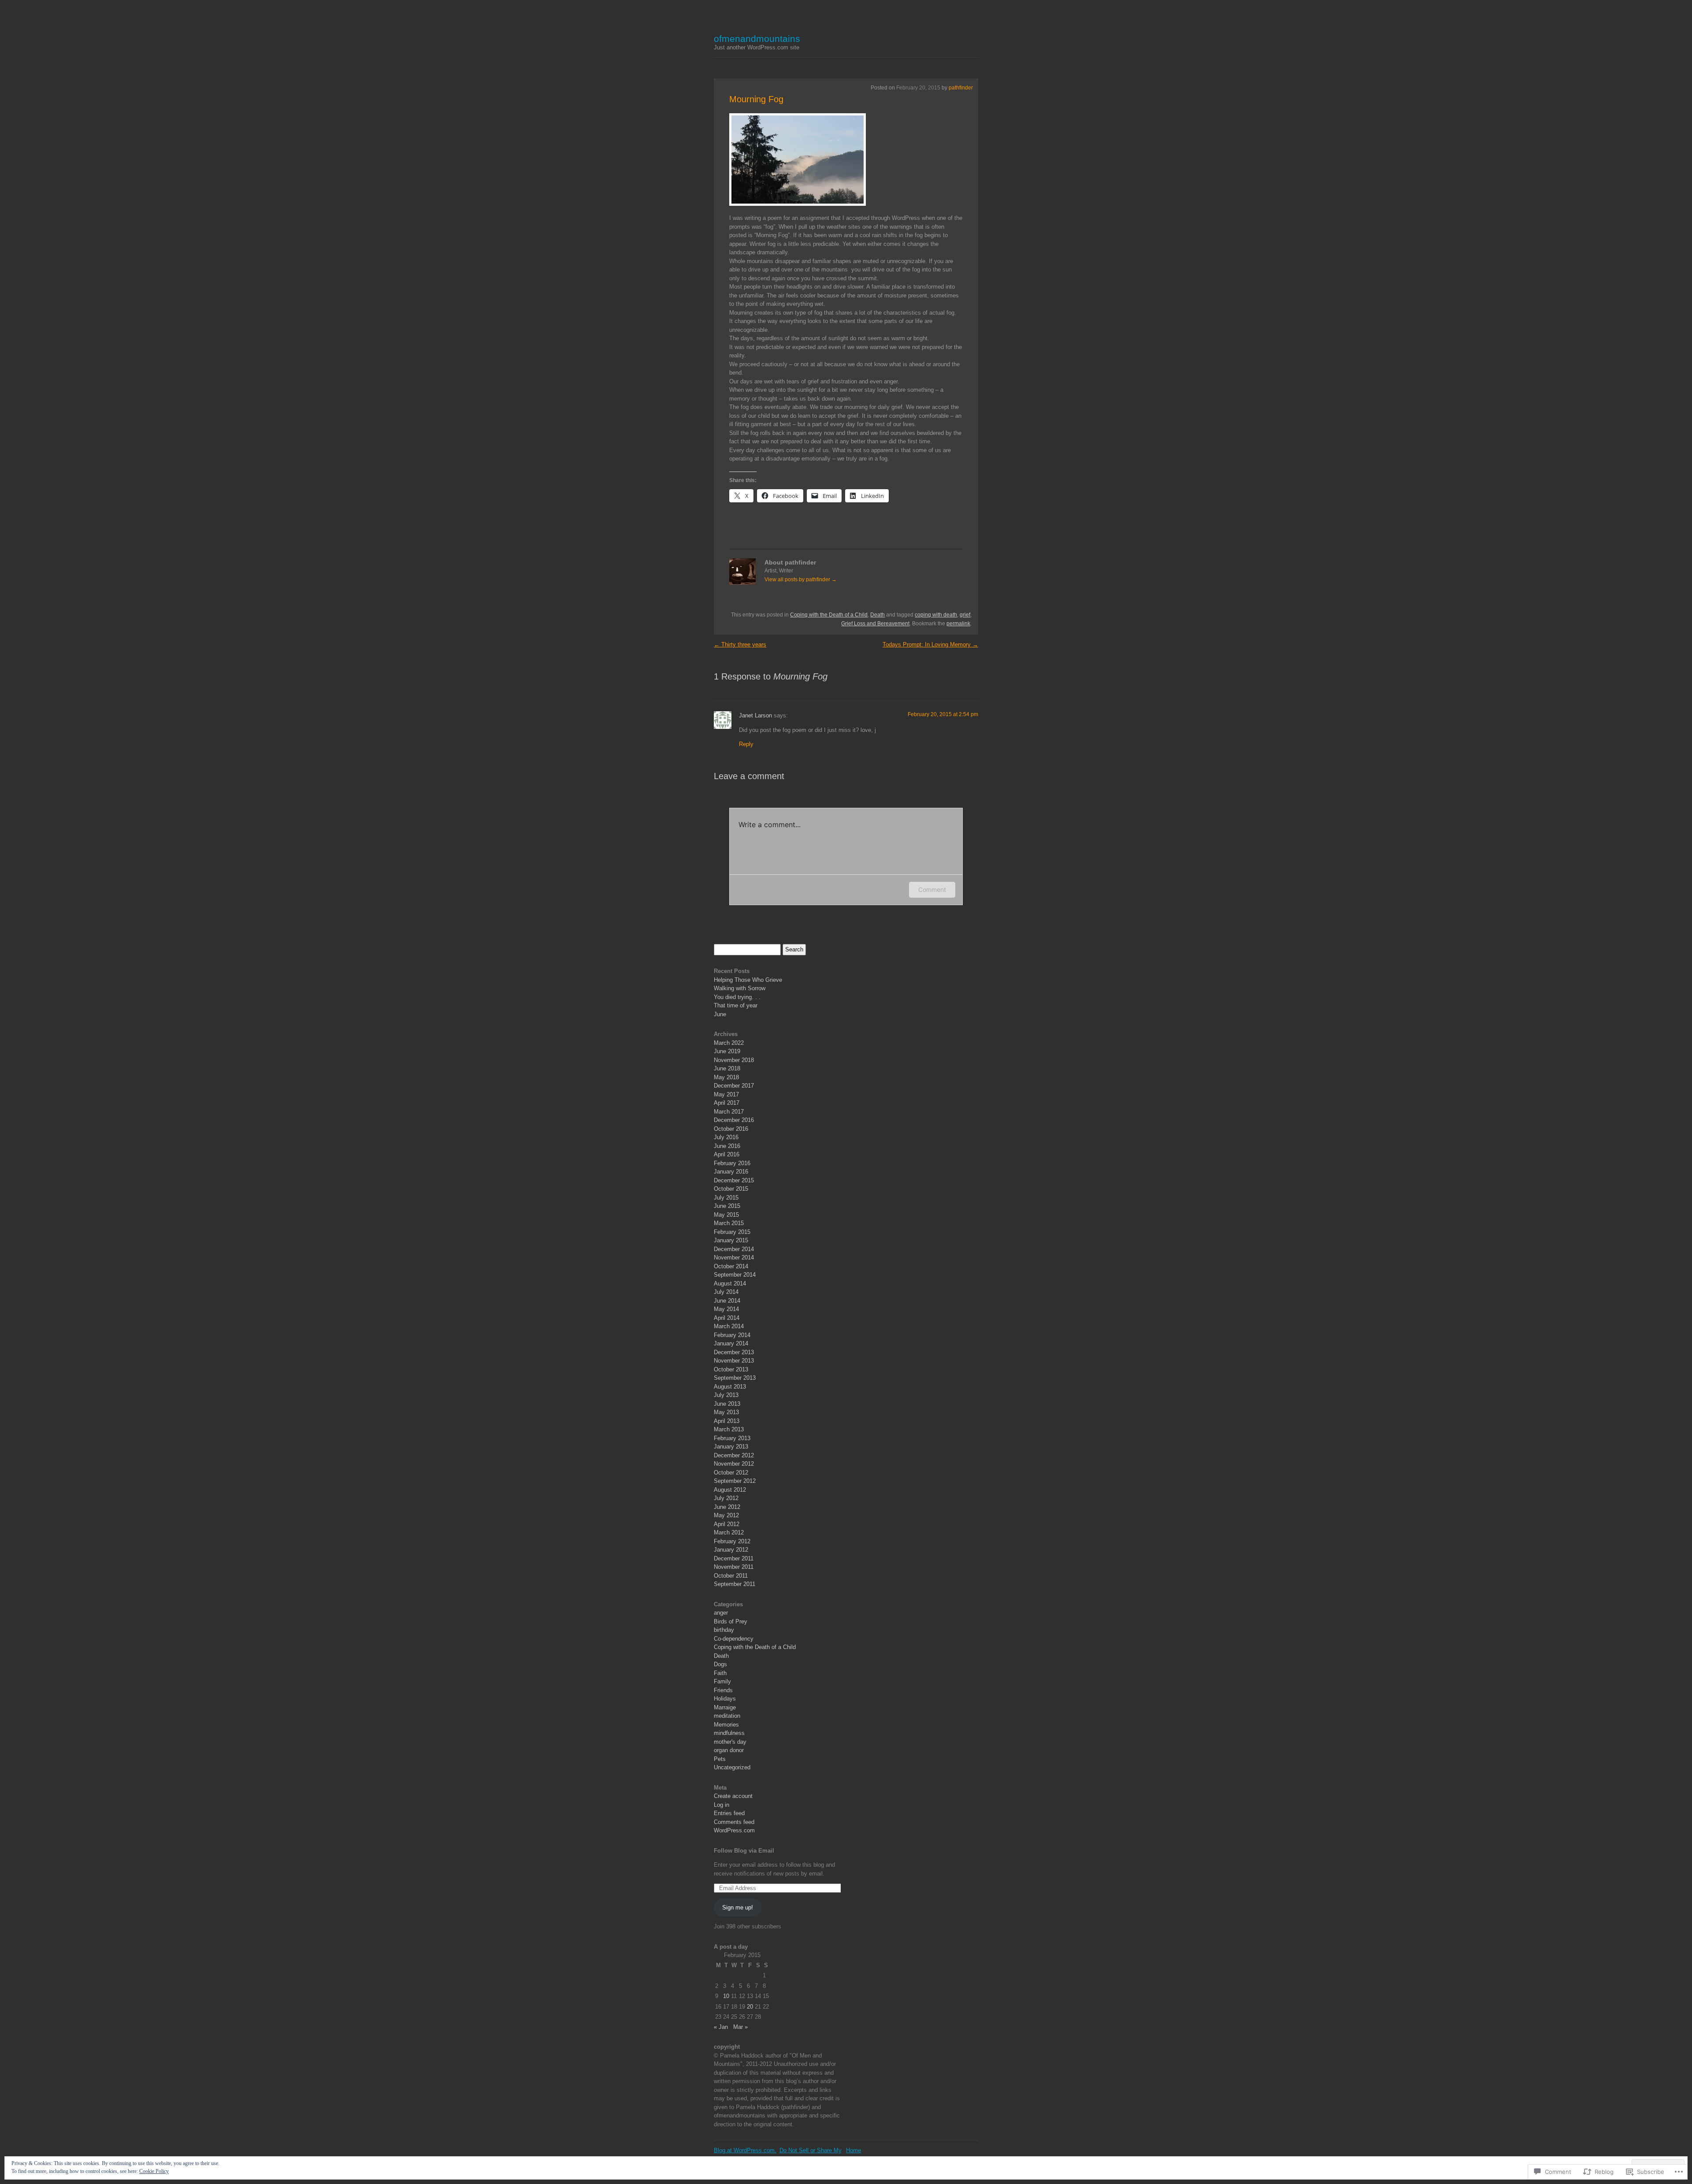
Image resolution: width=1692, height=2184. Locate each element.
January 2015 (731, 1240)
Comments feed (734, 1822)
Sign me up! (738, 1907)
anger (721, 1613)
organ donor (729, 1750)
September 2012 (735, 1481)
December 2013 (734, 1352)
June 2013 (727, 1404)
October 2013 (731, 1369)
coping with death (936, 615)
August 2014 (730, 1283)
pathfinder (961, 88)
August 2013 (730, 1387)
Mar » (740, 2027)
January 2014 (731, 1343)
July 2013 (726, 1395)
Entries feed (729, 1813)
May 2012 (726, 1515)
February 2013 (732, 1438)
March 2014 (729, 1326)
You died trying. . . (737, 997)
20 (750, 2007)
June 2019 (727, 1051)
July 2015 (726, 1198)
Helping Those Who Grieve (748, 980)
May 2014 (726, 1309)
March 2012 (729, 1532)
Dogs (720, 1664)
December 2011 (734, 1558)
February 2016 (732, 1163)
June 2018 (727, 1068)
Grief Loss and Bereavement (875, 624)
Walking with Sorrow (740, 988)
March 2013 (729, 1429)
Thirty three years (740, 644)
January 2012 (731, 1550)
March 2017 (729, 1112)
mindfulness (729, 1733)
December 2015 (734, 1180)
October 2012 (731, 1473)
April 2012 (727, 1524)
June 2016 (727, 1146)
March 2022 (729, 1043)
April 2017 (727, 1103)
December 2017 (734, 1086)
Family (722, 1681)
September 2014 (735, 1275)
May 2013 (726, 1412)
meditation (727, 1716)
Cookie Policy (154, 2171)
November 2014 (734, 1257)
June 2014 (727, 1301)
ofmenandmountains (757, 39)
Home (853, 2150)
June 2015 (727, 1206)
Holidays (725, 1699)
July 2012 (726, 1498)
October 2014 (731, 1266)
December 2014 (734, 1249)
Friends (723, 1690)
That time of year (736, 1005)
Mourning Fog (756, 99)
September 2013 (735, 1378)
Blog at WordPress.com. (745, 2150)
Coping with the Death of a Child (829, 615)
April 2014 (727, 1318)
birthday (724, 1630)
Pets (720, 1759)
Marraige (725, 1707)
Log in (722, 1805)
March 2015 (729, 1223)
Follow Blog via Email (744, 1851)
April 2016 (727, 1154)
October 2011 (731, 1576)
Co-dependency (734, 1639)
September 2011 (735, 1584)
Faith (720, 1673)
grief (965, 615)
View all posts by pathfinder (801, 579)
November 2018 (734, 1060)
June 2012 (727, 1507)
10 (726, 1996)
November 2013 (734, 1361)
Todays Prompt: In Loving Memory (930, 644)
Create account (733, 1796)
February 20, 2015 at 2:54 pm (943, 714)
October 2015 (731, 1189)
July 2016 (726, 1137)
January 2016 (731, 1172)
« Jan (721, 2027)
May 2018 (726, 1077)
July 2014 (726, 1292)
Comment (932, 890)
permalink (958, 624)
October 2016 (731, 1129)
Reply (746, 744)
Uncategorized (732, 1767)
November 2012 (734, 1464)
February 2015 (732, 1232)
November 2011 (734, 1567)
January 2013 (731, 1447)
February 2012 (732, 1541)
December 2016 (734, 1120)
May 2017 (726, 1094)
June (720, 1014)
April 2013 (727, 1421)
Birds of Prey (731, 1621)
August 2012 (730, 1490)
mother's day (730, 1742)
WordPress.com (734, 1830)
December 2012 (734, 1455)
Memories (726, 1725)
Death (878, 615)
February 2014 (732, 1335)
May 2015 (726, 1215)
